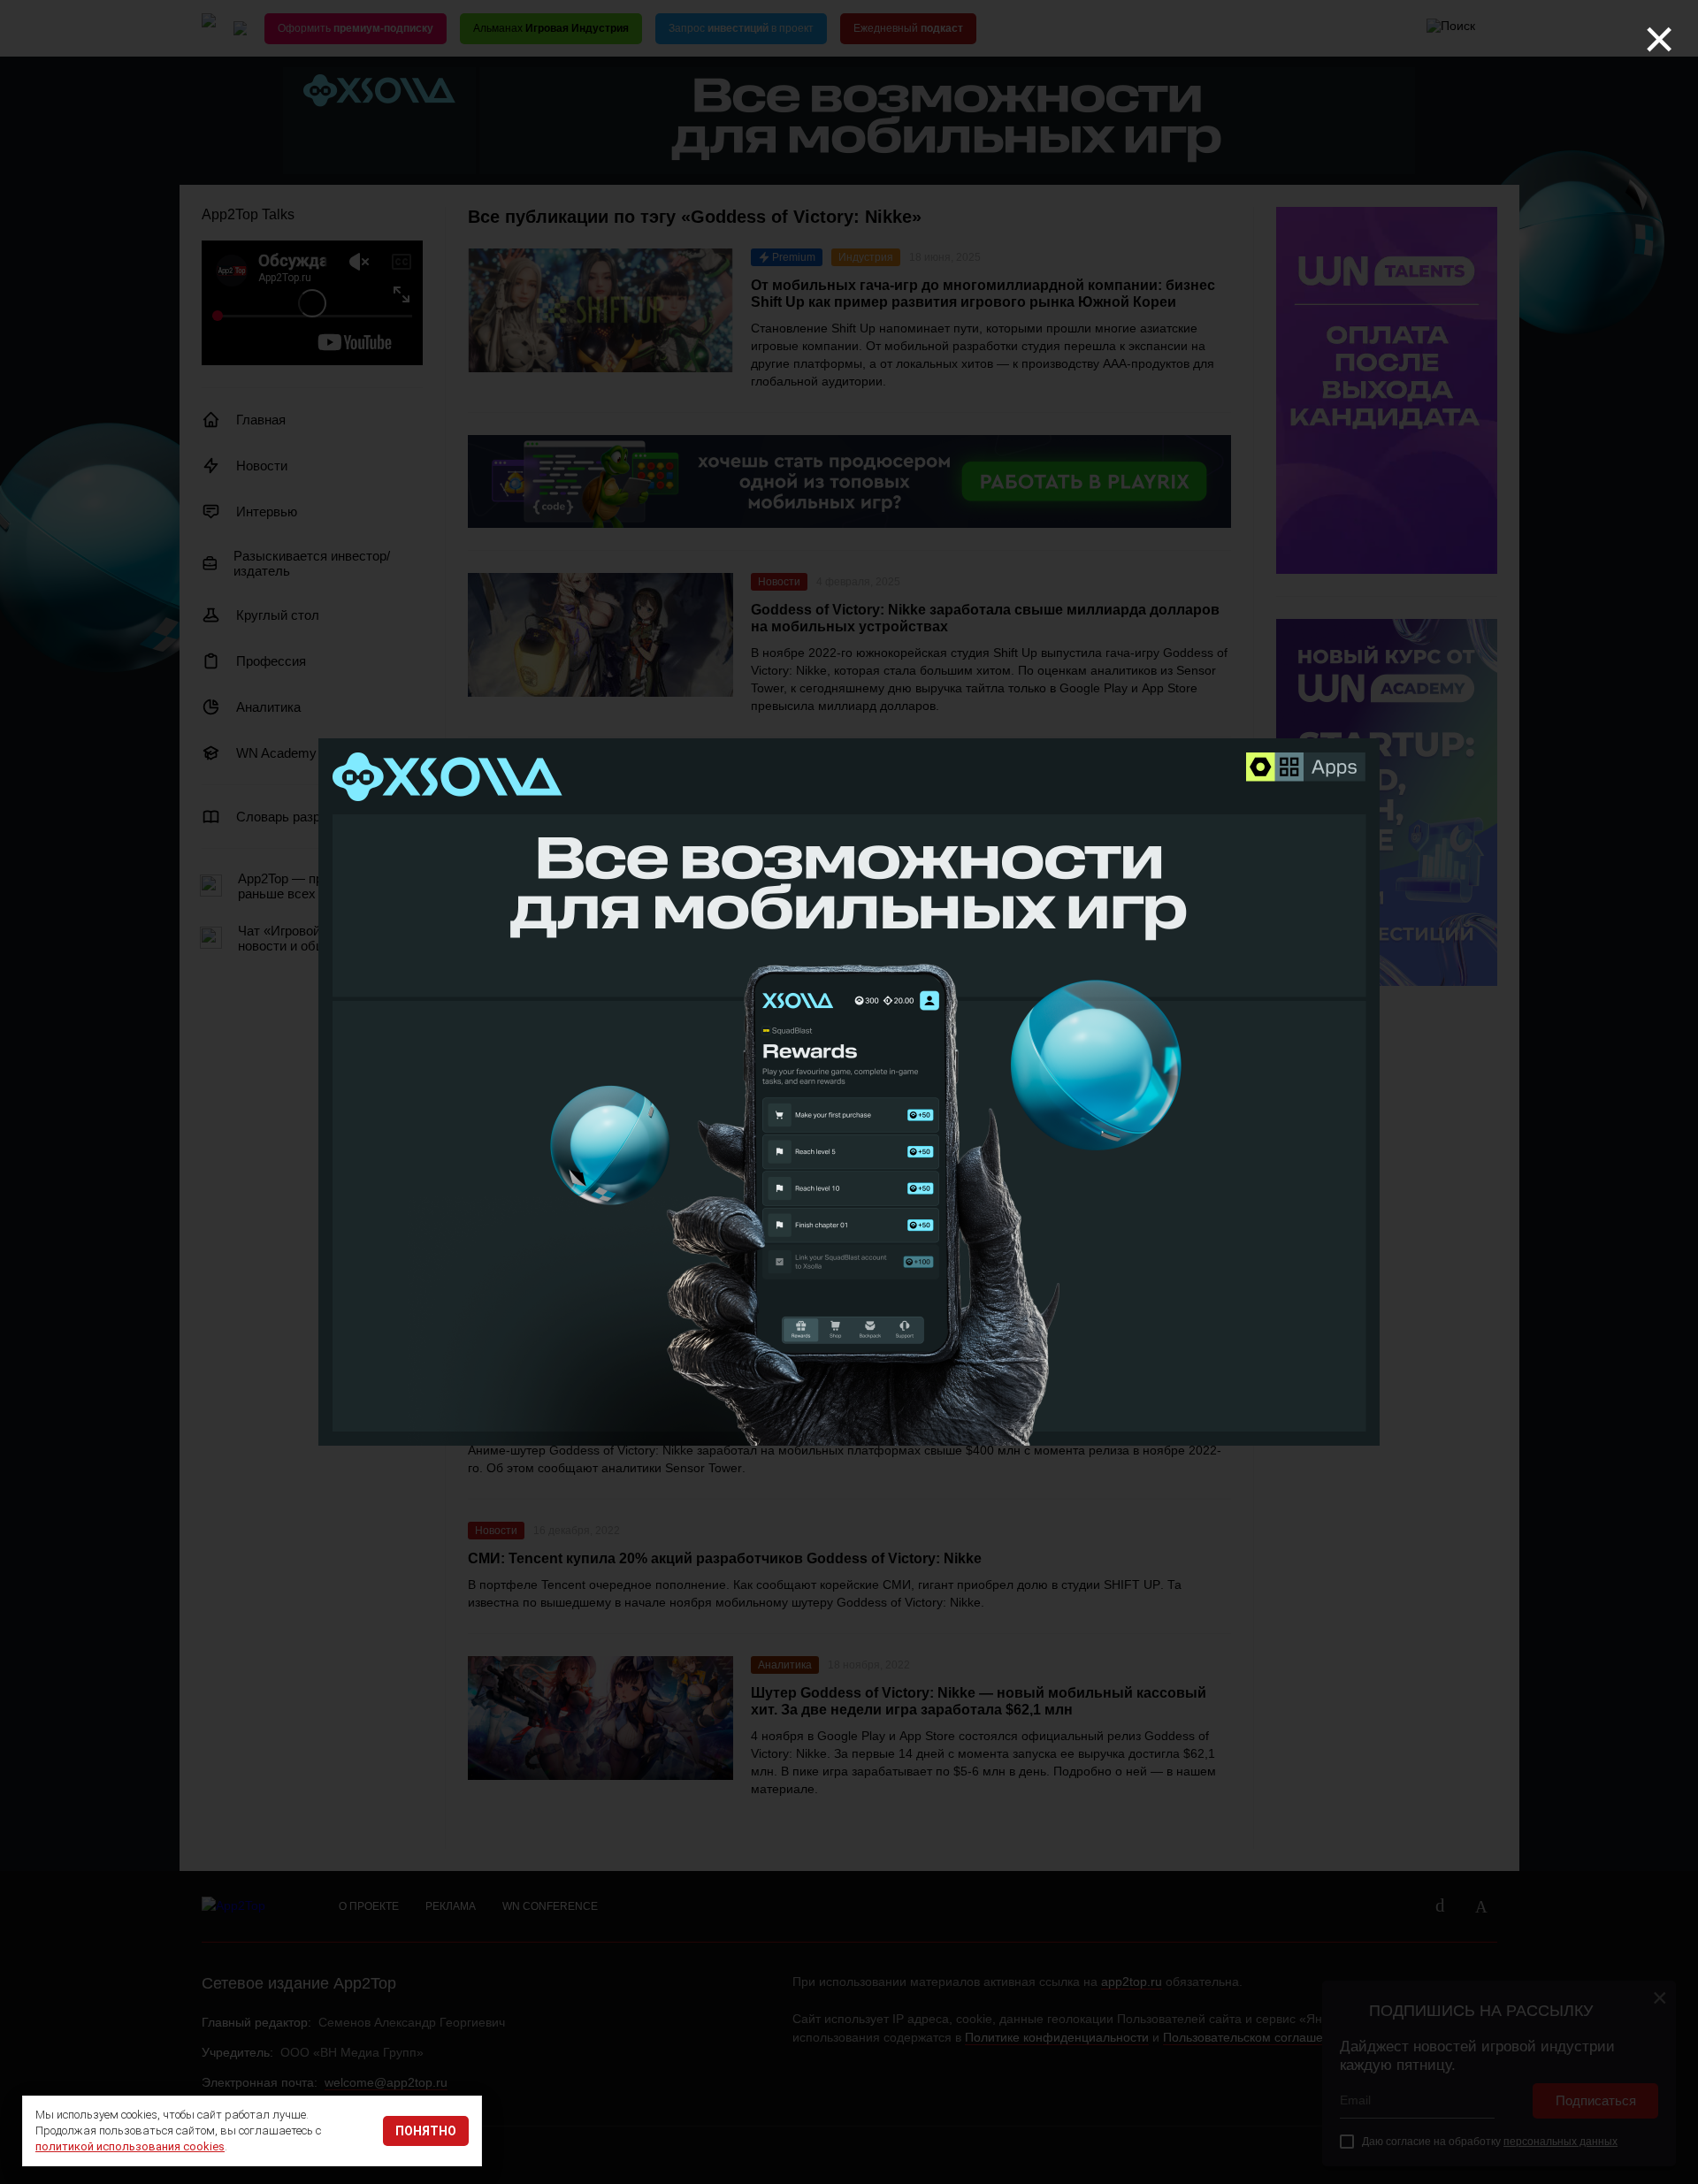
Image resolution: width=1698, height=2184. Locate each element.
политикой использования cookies (130, 2146)
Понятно (426, 2131)
